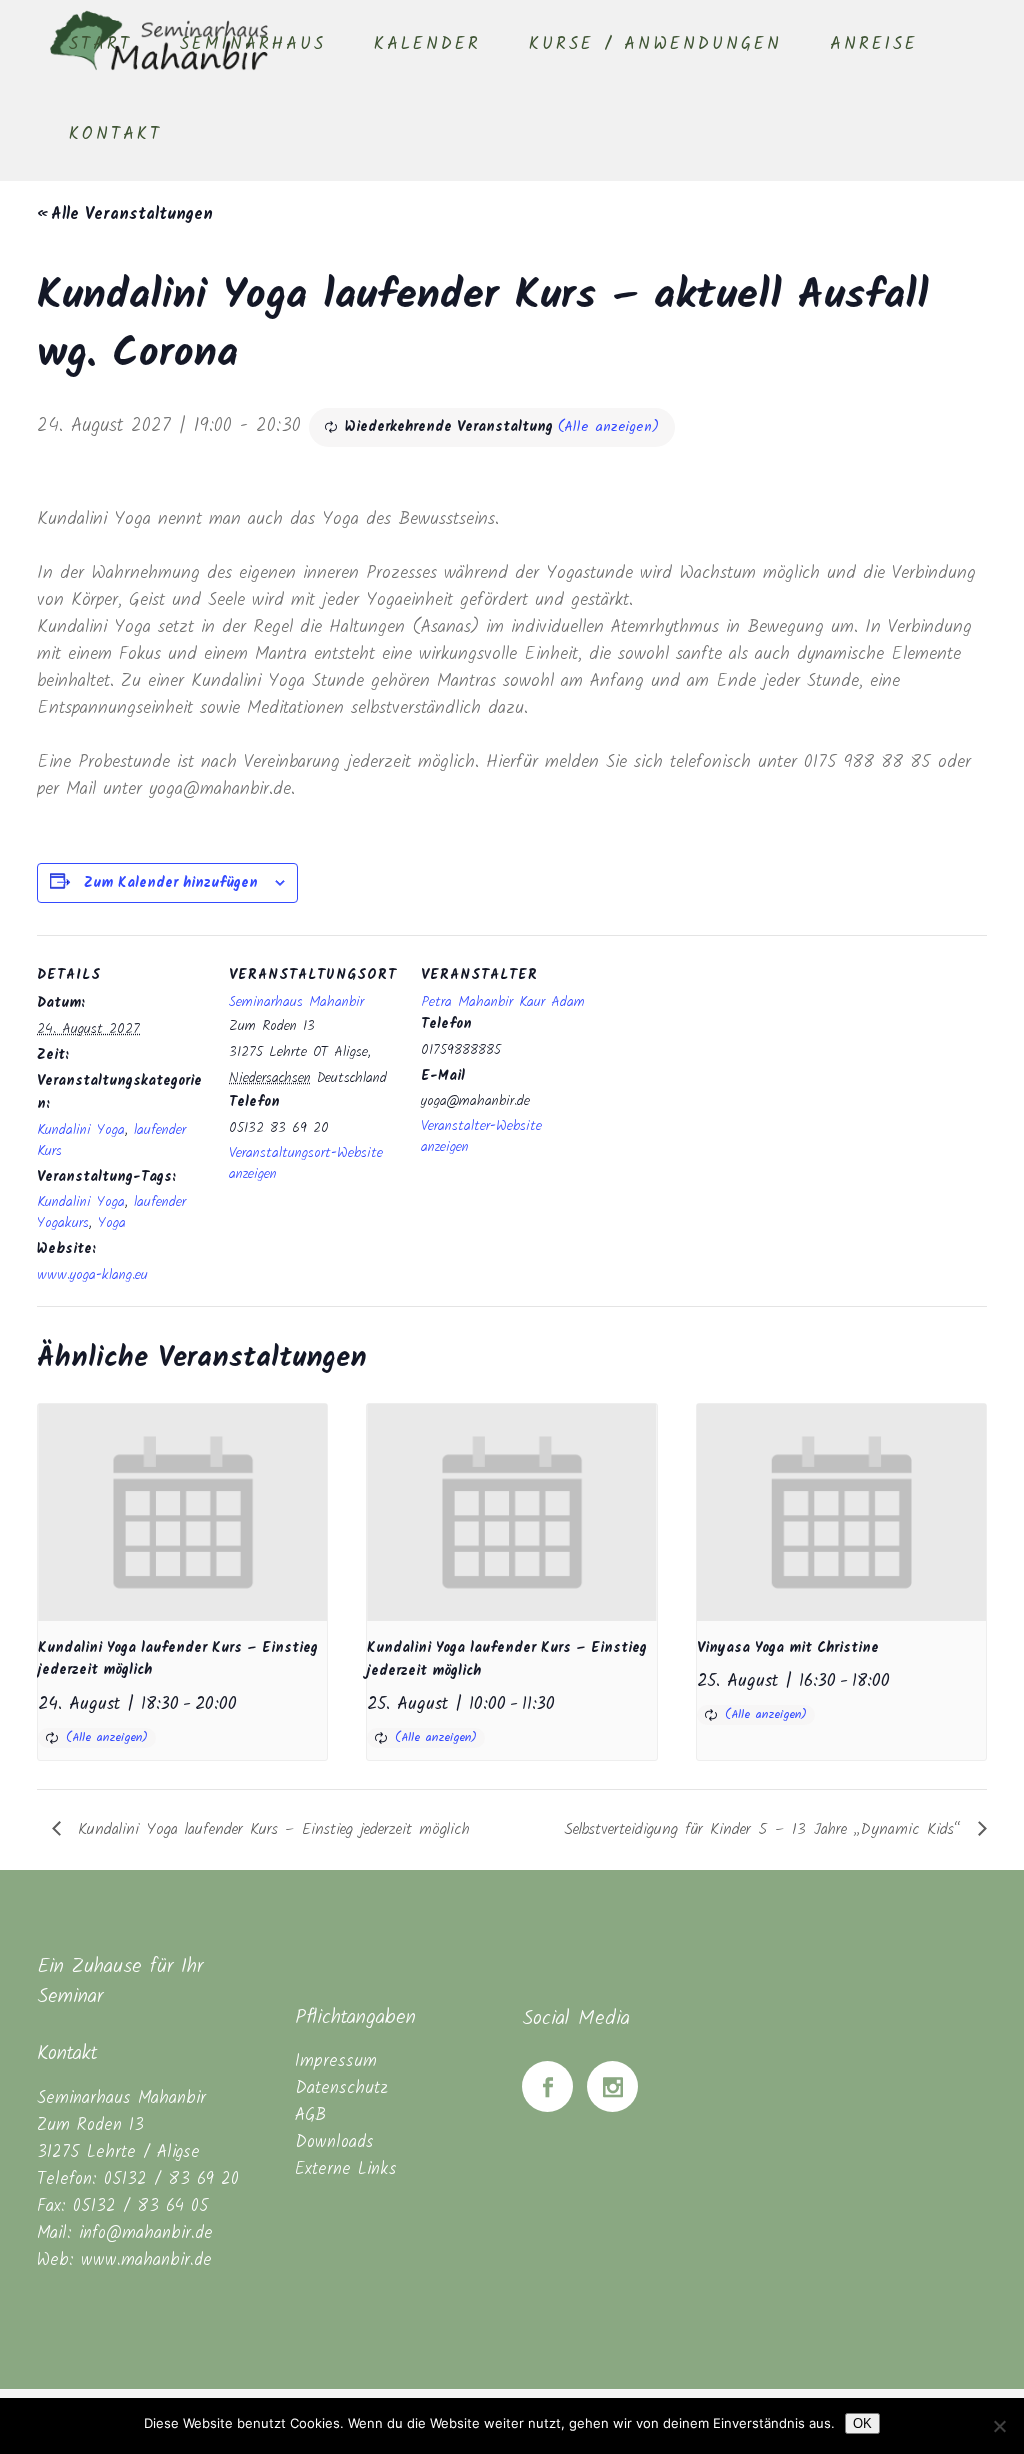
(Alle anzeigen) (608, 427)
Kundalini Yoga (81, 1130)
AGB (310, 2115)
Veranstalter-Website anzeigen (481, 1136)
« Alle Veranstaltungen (125, 214)
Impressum (336, 2061)
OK (862, 2423)
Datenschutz (341, 2088)
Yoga (112, 1223)
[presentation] (182, 1512)
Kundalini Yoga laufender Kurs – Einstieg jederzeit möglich (270, 1829)
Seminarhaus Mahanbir (296, 1002)
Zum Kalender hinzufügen (171, 883)
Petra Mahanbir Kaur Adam (503, 1002)
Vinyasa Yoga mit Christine (788, 1648)
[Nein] (999, 2426)
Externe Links (346, 2169)
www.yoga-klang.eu (92, 1275)
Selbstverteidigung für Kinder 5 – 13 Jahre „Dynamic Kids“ (766, 1829)
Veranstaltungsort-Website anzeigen (306, 1163)
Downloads (334, 2142)
